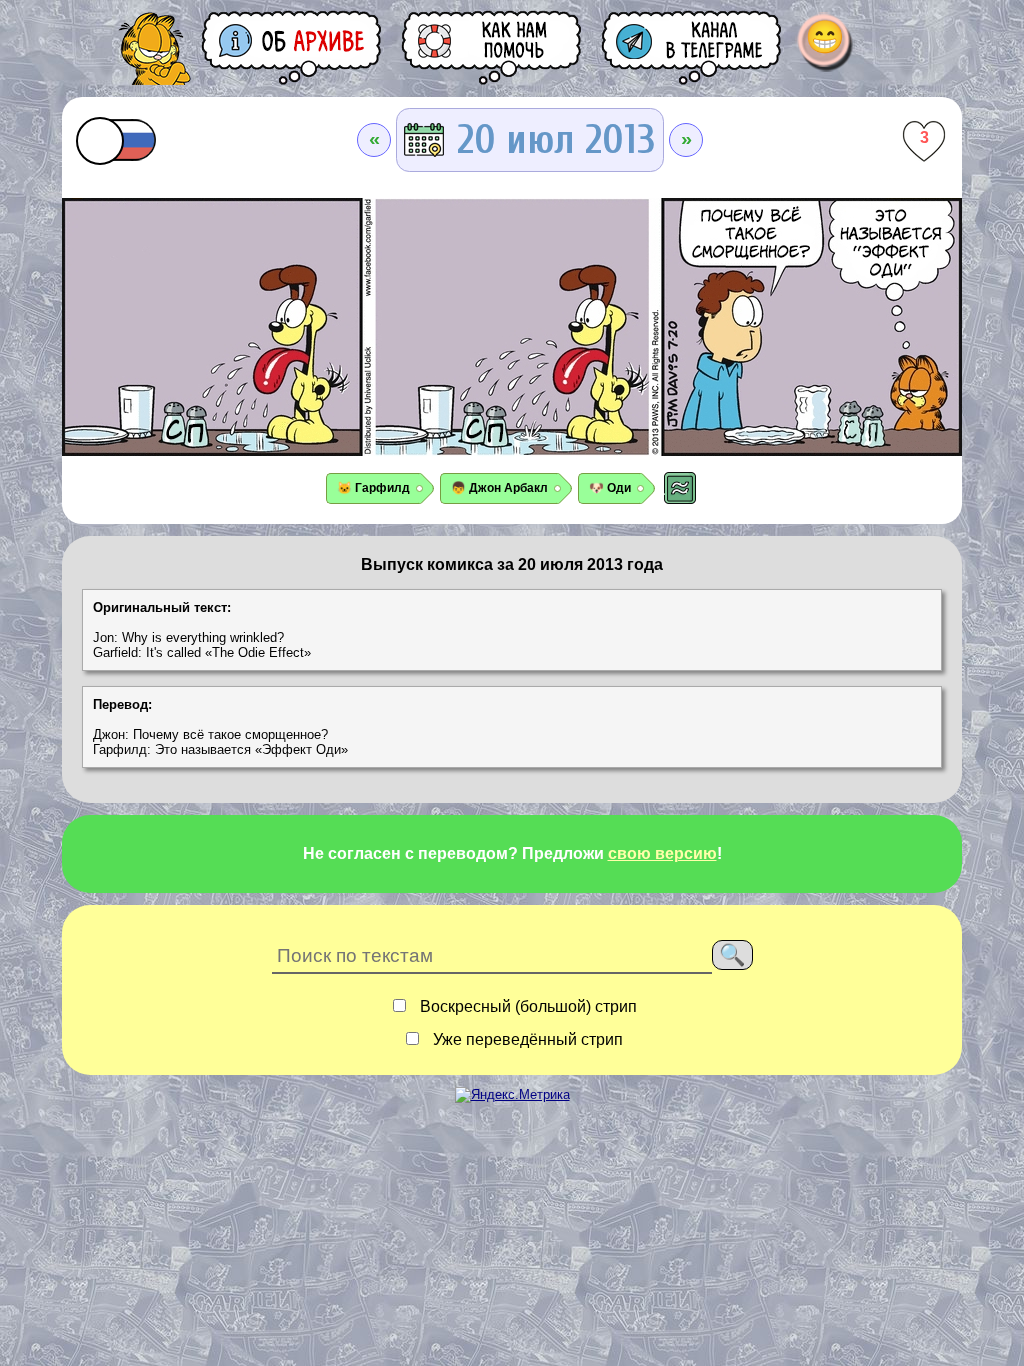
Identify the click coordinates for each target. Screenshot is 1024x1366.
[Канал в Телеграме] (693, 47)
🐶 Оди (610, 488)
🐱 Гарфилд (373, 488)
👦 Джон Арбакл (499, 488)
